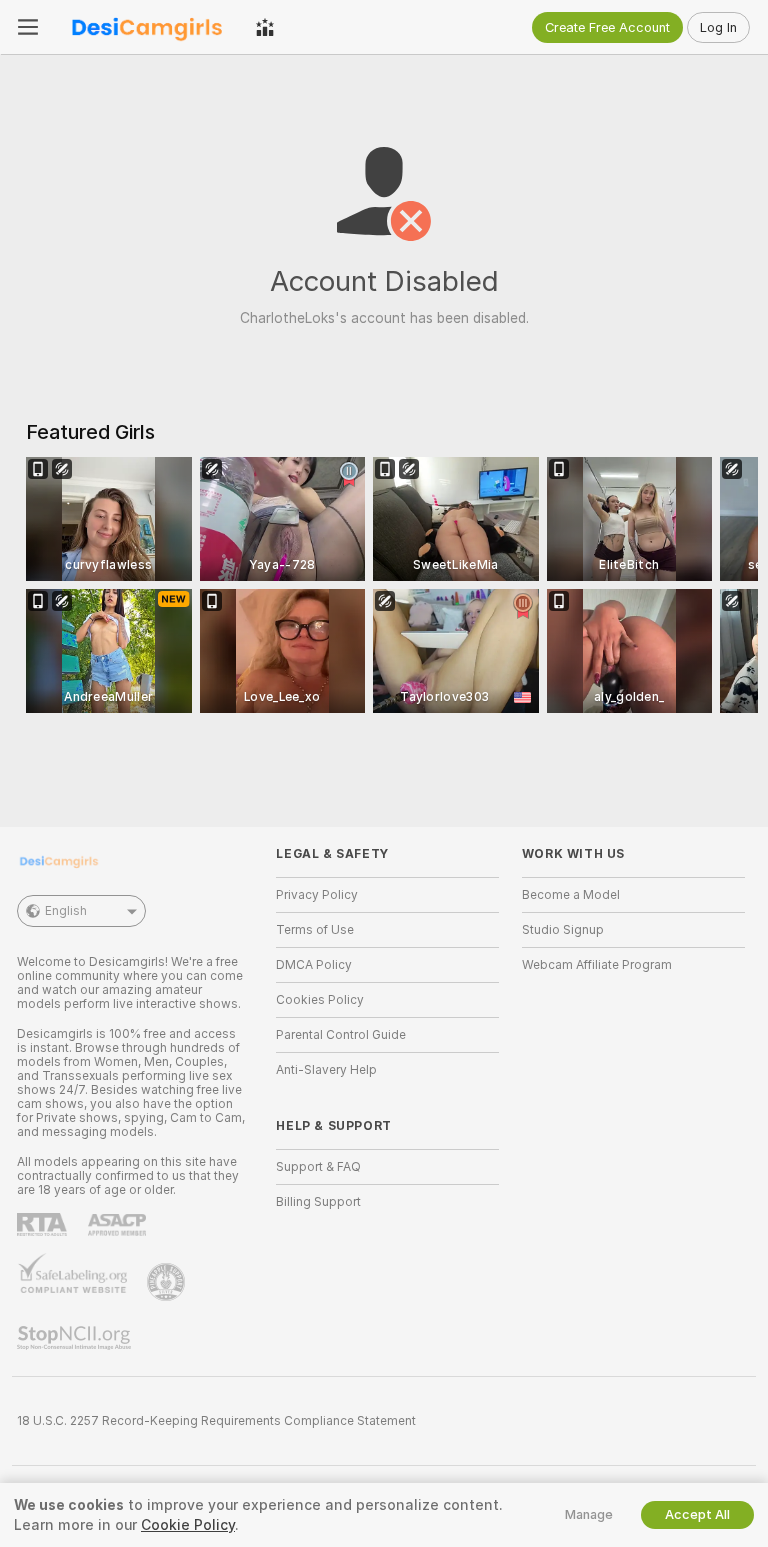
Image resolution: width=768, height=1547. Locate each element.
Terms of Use (315, 930)
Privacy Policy (317, 895)
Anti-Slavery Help (326, 1070)
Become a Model (571, 895)
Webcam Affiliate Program (597, 965)
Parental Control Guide (341, 1035)
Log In (718, 27)
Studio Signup (563, 930)
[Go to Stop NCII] (76, 1338)
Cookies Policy (320, 1000)
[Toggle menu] (28, 27)
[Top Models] (265, 27)
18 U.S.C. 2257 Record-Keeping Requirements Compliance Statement (216, 1421)
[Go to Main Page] (147, 27)
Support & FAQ (318, 1167)
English (66, 911)
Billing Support (318, 1202)
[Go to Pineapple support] (168, 1282)
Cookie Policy (188, 1525)
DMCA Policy (314, 965)
